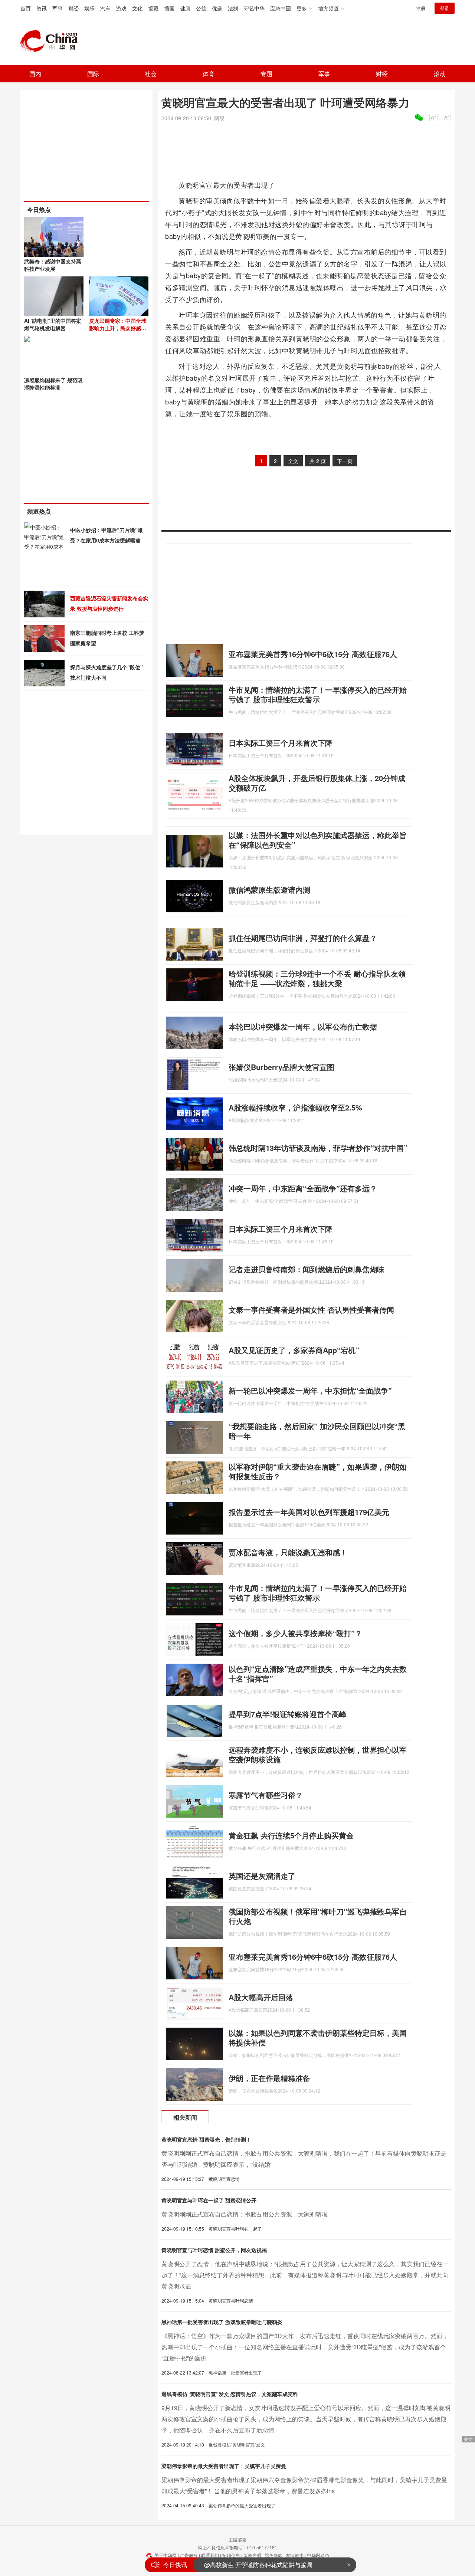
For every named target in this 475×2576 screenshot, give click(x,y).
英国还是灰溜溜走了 (262, 1876)
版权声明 (252, 2555)
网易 (219, 118)
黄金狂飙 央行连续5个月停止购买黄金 (291, 1835)
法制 (233, 8)
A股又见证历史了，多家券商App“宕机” (294, 1350)
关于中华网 (166, 2555)
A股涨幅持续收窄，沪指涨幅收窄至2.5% (295, 1107)
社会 (151, 74)
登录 (445, 8)
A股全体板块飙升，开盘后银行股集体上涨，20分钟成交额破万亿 (317, 783)
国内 (35, 74)
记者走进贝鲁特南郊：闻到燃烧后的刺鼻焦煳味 (307, 1269)
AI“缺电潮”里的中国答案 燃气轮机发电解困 (53, 324)
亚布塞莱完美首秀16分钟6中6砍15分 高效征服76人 (313, 654)
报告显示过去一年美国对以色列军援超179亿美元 (309, 1512)
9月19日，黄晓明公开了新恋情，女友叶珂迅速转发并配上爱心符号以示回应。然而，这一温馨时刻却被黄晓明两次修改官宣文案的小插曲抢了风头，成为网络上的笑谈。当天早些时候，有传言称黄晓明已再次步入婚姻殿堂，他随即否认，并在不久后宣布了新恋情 (306, 2419)
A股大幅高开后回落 (261, 1997)
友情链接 (295, 2555)
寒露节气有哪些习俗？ (266, 1795)
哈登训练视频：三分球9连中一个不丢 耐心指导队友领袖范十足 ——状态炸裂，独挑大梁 (317, 978)
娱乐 (89, 8)
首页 (26, 8)
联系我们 (210, 2555)
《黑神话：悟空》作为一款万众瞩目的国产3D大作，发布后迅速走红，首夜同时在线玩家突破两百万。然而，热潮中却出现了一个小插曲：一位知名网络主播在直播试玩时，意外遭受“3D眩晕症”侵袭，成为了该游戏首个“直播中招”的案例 (305, 2347)
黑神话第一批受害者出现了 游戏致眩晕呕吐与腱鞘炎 (222, 2322)
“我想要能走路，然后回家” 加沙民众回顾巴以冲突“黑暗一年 (317, 1431)
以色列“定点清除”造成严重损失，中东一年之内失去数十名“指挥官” (318, 1673)
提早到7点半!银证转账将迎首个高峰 (288, 1714)
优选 (217, 8)
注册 (421, 8)
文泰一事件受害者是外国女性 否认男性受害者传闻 (311, 1310)
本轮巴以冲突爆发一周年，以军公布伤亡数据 (303, 1026)
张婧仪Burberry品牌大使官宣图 (281, 1067)
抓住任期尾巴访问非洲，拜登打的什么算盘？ (303, 938)
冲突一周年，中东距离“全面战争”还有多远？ (303, 1188)
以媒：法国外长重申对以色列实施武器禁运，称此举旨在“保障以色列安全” (318, 840)
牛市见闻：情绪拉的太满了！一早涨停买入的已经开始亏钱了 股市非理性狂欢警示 (318, 694)
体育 (209, 74)
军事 (58, 8)
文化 (137, 8)
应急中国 (281, 8)
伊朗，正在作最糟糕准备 (269, 2078)
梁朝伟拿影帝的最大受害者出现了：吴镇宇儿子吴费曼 (224, 2466)
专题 (266, 74)
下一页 (345, 461)
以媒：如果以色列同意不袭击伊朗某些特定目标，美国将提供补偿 (318, 2037)
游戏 (121, 8)
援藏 (153, 8)
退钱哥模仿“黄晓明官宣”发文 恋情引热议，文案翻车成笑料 (230, 2394)
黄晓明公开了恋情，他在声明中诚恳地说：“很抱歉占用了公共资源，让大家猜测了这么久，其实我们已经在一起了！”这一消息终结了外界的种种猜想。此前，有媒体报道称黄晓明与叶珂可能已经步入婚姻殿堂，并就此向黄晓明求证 (305, 2275)
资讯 (42, 8)
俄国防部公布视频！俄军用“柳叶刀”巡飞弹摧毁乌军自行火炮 (318, 1916)
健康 (185, 8)
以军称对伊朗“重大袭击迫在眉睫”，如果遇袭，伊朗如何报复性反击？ (318, 1471)
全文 (293, 461)
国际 (93, 74)
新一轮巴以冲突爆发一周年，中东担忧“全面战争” (310, 1390)
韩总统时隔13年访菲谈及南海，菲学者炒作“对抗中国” (318, 1148)
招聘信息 (231, 2555)
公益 (201, 8)
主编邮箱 (237, 2539)
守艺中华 (254, 8)
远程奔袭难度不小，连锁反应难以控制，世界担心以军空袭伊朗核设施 (318, 1754)
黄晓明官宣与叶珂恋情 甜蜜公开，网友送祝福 (214, 2250)
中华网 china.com (52, 41)
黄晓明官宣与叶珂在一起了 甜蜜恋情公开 (209, 2200)
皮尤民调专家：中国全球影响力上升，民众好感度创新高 (118, 328)
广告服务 (189, 2555)
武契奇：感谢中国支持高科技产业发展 (53, 265)
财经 (73, 8)
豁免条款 (273, 2555)
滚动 (440, 74)
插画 (169, 8)
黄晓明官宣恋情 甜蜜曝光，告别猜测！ (206, 2139)
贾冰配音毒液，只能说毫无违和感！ (288, 1552)
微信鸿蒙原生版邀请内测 (269, 890)
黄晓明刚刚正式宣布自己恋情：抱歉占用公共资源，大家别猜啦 (245, 2214)
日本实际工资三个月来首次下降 (281, 743)
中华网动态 (318, 2555)
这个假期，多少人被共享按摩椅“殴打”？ (295, 1633)
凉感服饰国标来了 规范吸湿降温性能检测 (53, 384)
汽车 (105, 8)
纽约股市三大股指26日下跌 (240, 2565)
